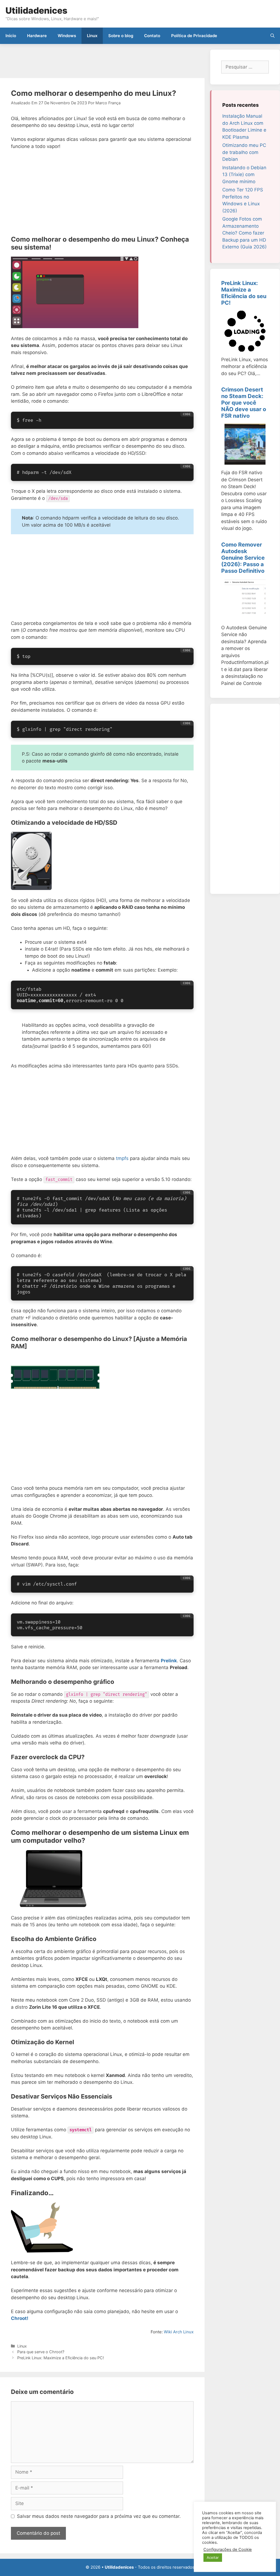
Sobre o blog (121, 36)
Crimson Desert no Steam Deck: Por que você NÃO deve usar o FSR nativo (244, 403)
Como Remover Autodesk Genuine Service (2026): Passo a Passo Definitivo (243, 558)
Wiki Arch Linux (179, 2332)
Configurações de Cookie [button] (228, 2550)
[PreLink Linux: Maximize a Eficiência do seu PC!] (245, 348)
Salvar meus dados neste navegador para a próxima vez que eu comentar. (99, 2516)
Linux (92, 36)
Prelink (169, 1661)
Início (11, 36)
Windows (67, 36)
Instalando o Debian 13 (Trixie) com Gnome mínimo (244, 175)
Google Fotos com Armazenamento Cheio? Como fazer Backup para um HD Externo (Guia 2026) (244, 233)
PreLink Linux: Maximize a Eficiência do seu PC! (61, 2358)
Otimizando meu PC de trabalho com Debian (244, 152)
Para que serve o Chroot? (41, 2352)
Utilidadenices (36, 11)
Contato (152, 36)
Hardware (37, 36)
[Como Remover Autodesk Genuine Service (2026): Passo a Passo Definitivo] (245, 616)
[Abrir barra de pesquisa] (272, 36)
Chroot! (20, 2318)
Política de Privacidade (194, 36)
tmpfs (122, 1158)
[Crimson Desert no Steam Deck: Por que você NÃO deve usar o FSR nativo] (245, 461)
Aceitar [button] (213, 2557)
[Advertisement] (100, 62)
